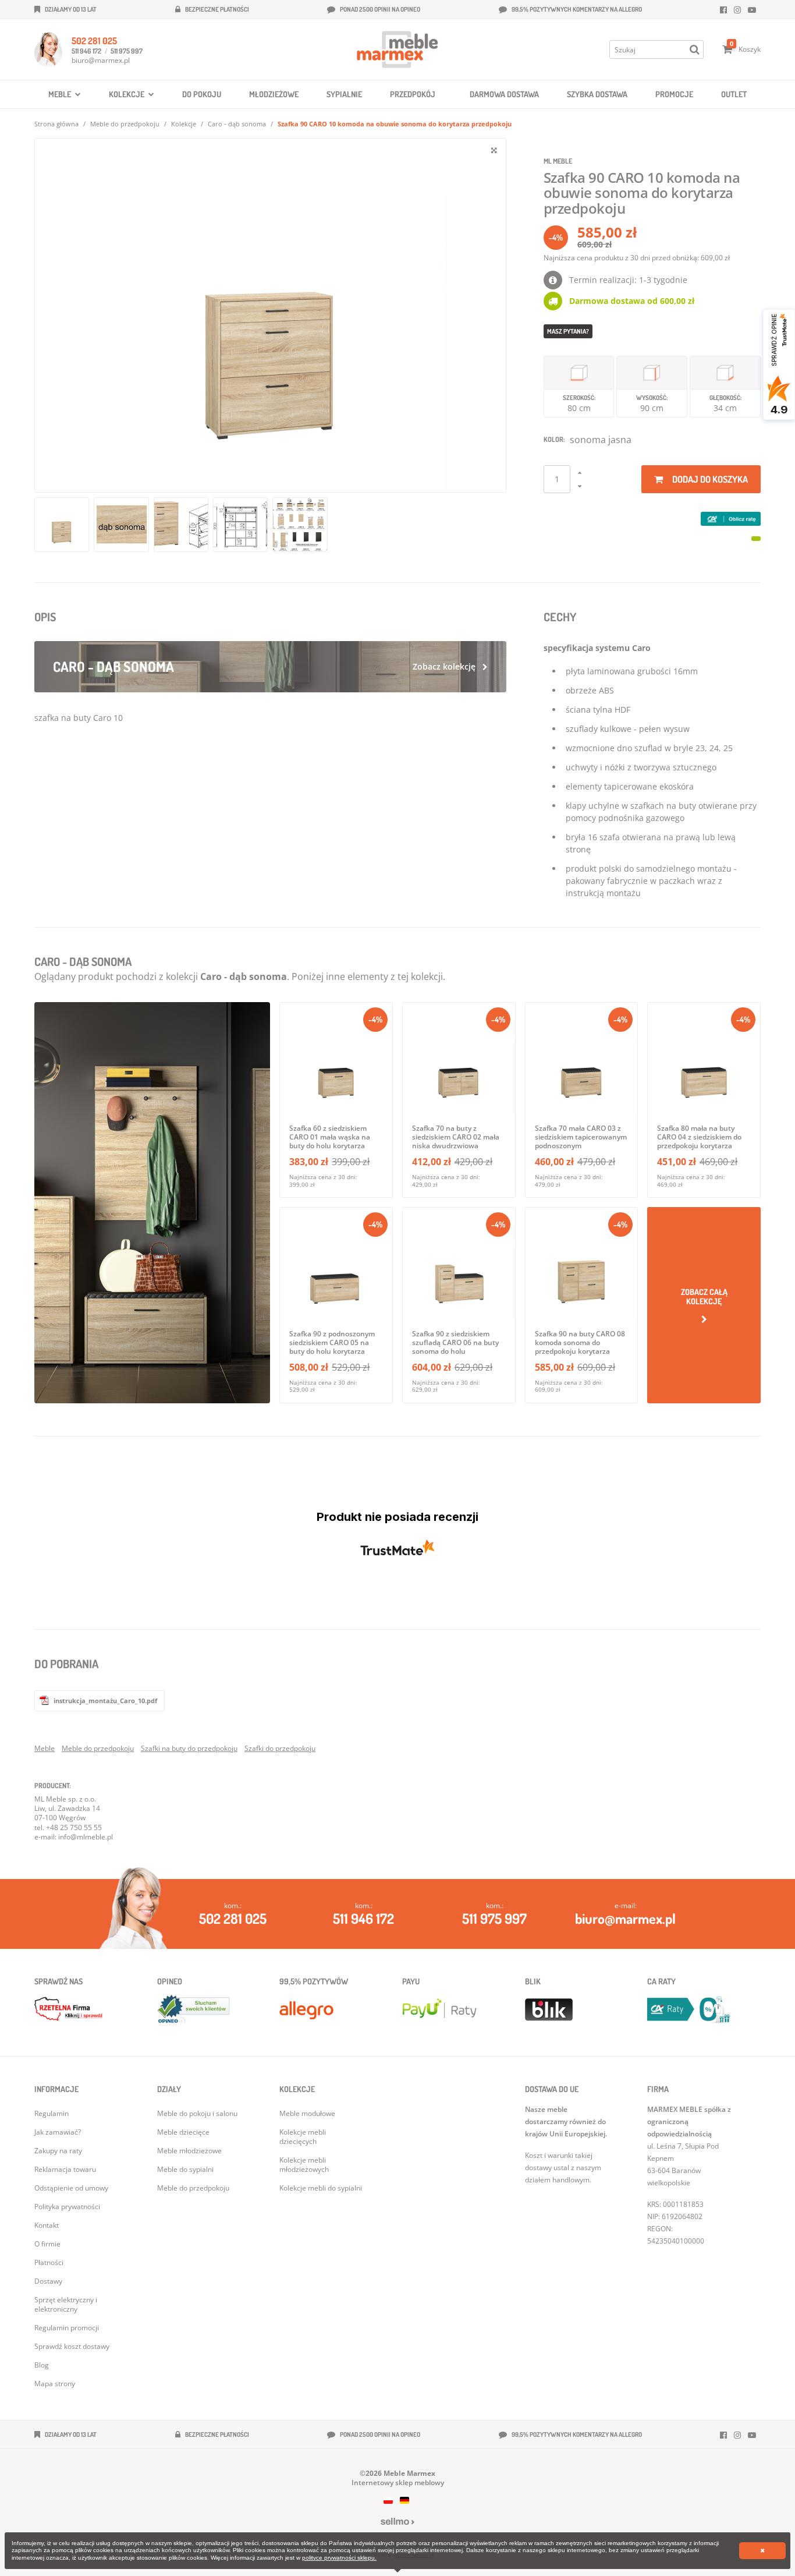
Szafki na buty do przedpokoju (189, 1748)
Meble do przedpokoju (125, 124)
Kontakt (47, 2225)
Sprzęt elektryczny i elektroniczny (66, 2304)
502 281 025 (94, 41)
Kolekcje (184, 124)
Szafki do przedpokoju (280, 1748)
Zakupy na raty (58, 2151)
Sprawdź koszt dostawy (72, 2346)
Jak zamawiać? (58, 2132)
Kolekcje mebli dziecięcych (303, 2137)
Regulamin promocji (67, 2328)
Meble (45, 1748)
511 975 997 (127, 51)
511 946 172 (86, 51)
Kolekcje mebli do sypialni (321, 2188)
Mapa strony (55, 2384)
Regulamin (52, 2113)
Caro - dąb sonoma (237, 124)
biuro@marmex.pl (101, 60)
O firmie (47, 2244)
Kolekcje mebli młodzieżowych (304, 2165)
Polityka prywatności (67, 2207)
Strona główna (56, 124)
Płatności (49, 2262)
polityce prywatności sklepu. (339, 2558)
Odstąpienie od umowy (71, 2188)
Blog (42, 2365)
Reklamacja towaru (65, 2169)
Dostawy (48, 2281)
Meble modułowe (307, 2113)
